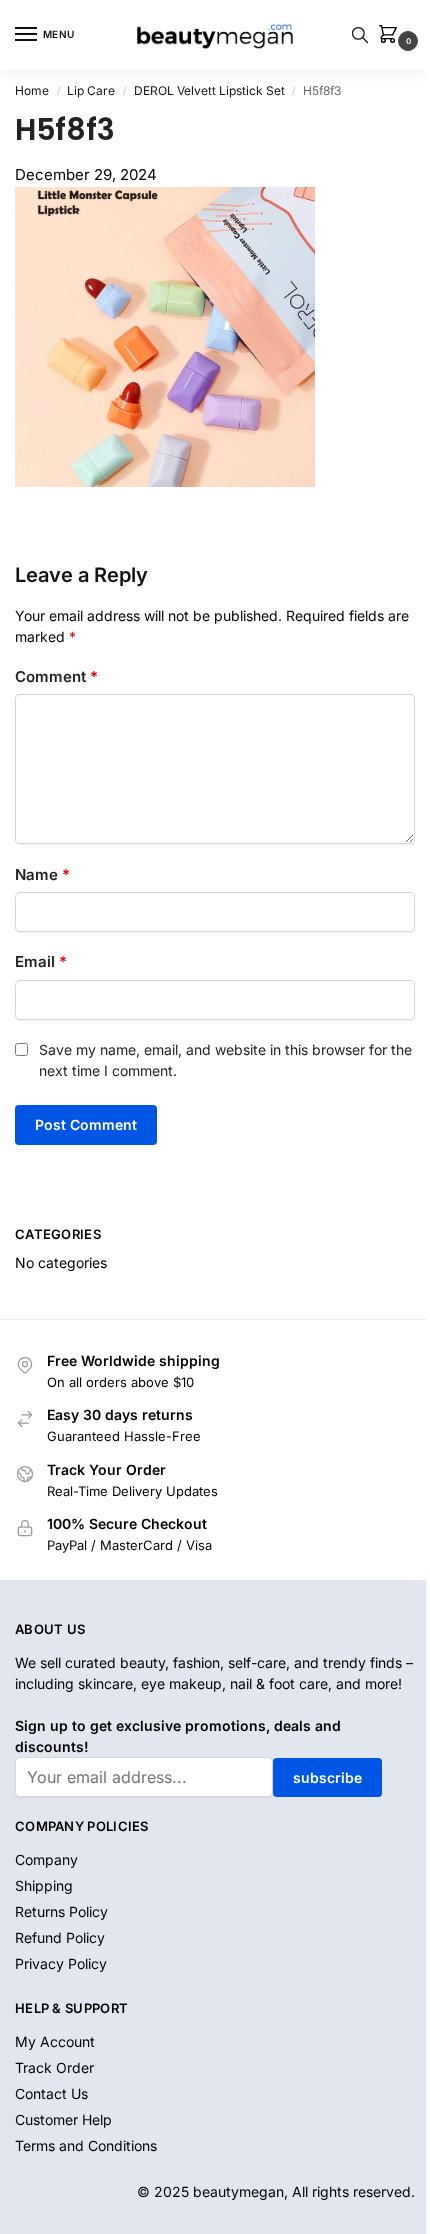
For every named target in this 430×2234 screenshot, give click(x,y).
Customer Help (63, 2119)
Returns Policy (61, 1911)
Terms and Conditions (86, 2145)
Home (32, 90)
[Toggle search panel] (360, 35)
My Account (55, 2041)
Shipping (44, 1885)
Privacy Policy (61, 1963)
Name (42, 874)
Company (46, 1859)
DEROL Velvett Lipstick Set (209, 90)
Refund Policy (60, 1937)
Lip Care (91, 90)
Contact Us (51, 2093)
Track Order (54, 2067)
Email (41, 961)
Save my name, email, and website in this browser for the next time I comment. (225, 1060)
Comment (56, 676)
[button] (392, 35)
